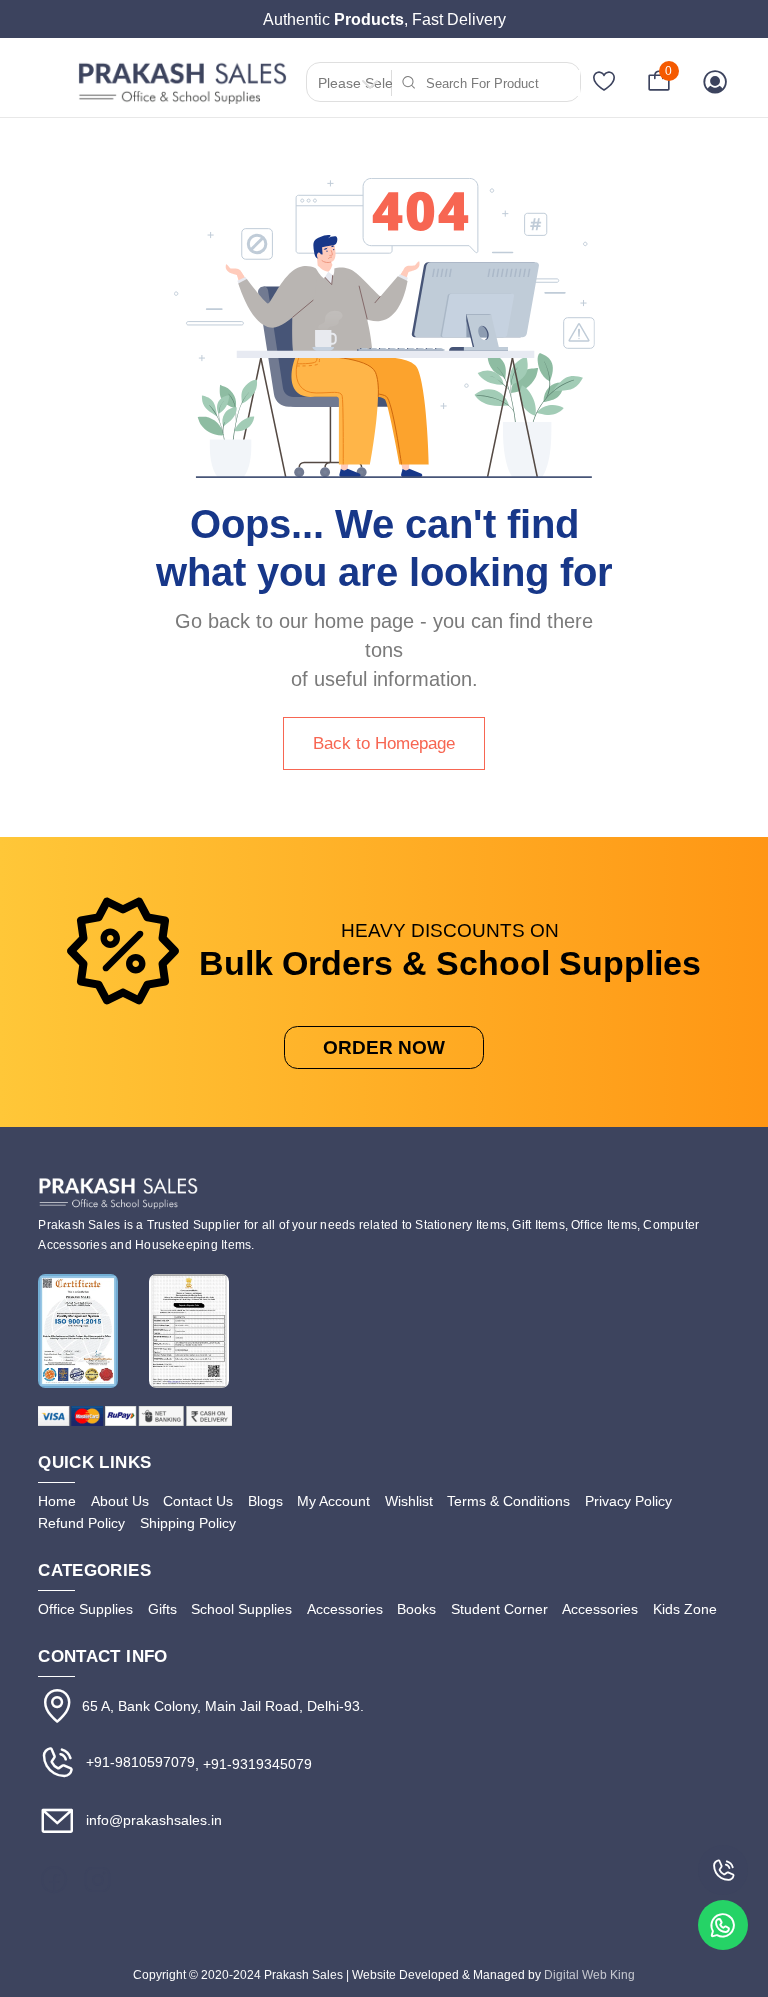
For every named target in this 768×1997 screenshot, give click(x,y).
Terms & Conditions (508, 1501)
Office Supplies (85, 1609)
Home (57, 1501)
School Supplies (241, 1609)
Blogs (265, 1501)
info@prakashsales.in (152, 1820)
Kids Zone (685, 1609)
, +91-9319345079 (253, 1764)
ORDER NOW (384, 1047)
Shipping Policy (188, 1523)
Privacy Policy (628, 1501)
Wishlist (409, 1501)
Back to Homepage (384, 743)
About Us (120, 1501)
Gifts (162, 1609)
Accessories (345, 1609)
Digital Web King (589, 1975)
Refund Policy (81, 1523)
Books (416, 1609)
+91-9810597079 (138, 1762)
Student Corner (499, 1609)
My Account (333, 1501)
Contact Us (198, 1501)
